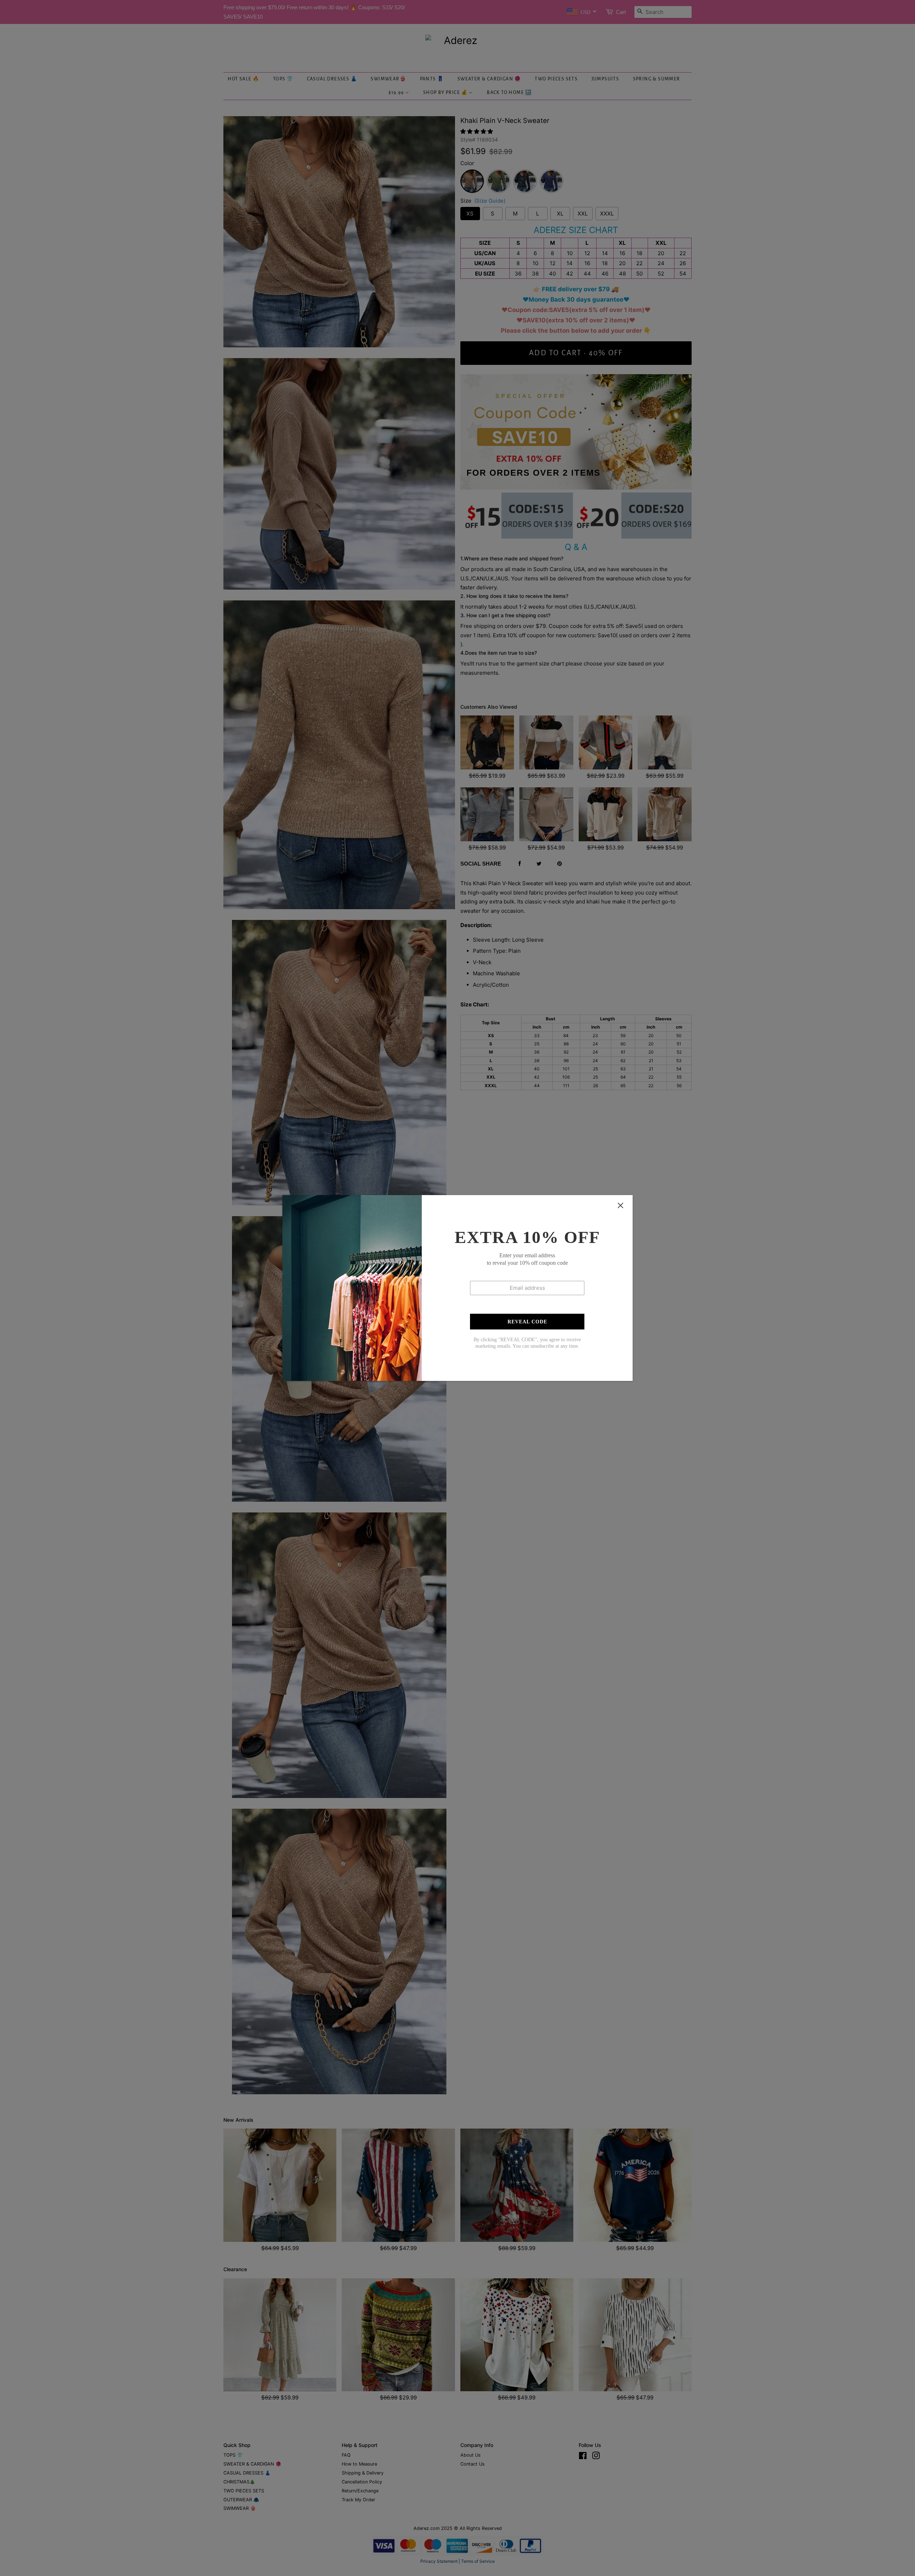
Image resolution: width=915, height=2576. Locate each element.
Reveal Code (527, 1322)
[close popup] (620, 1205)
